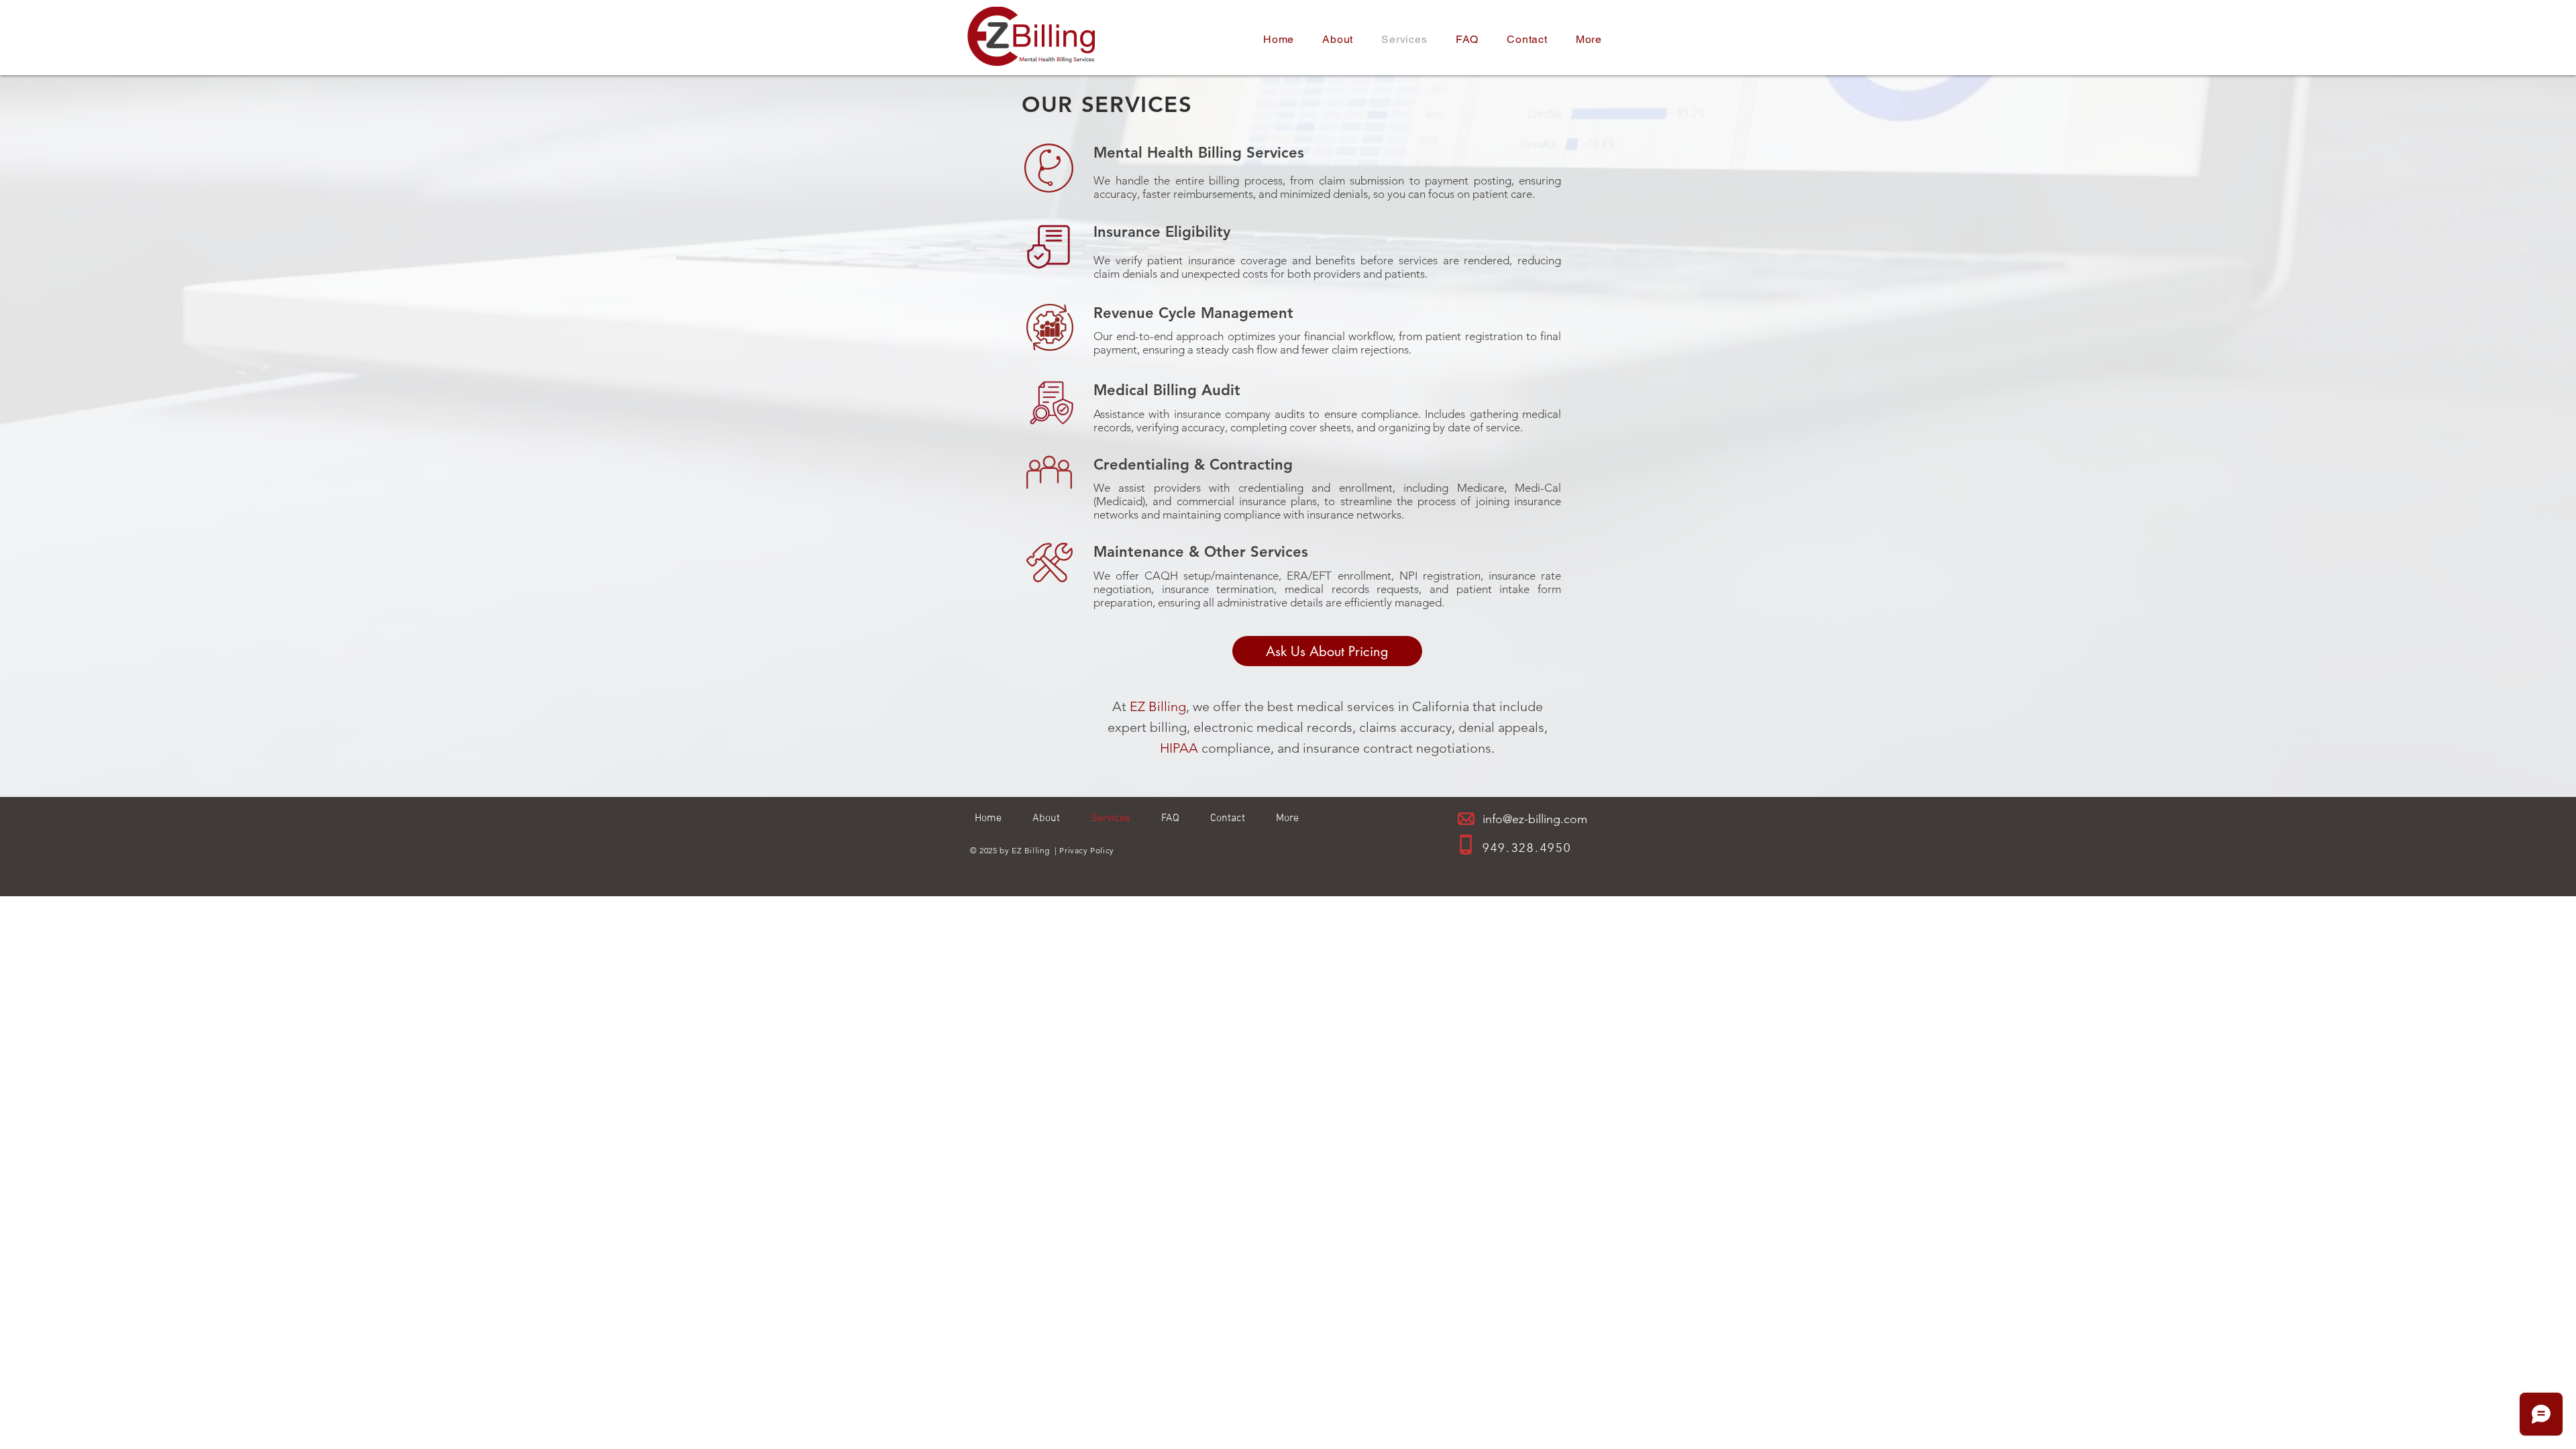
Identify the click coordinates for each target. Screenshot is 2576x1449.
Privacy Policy (1086, 850)
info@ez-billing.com (1535, 819)
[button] (1589, 39)
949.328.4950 (1527, 848)
